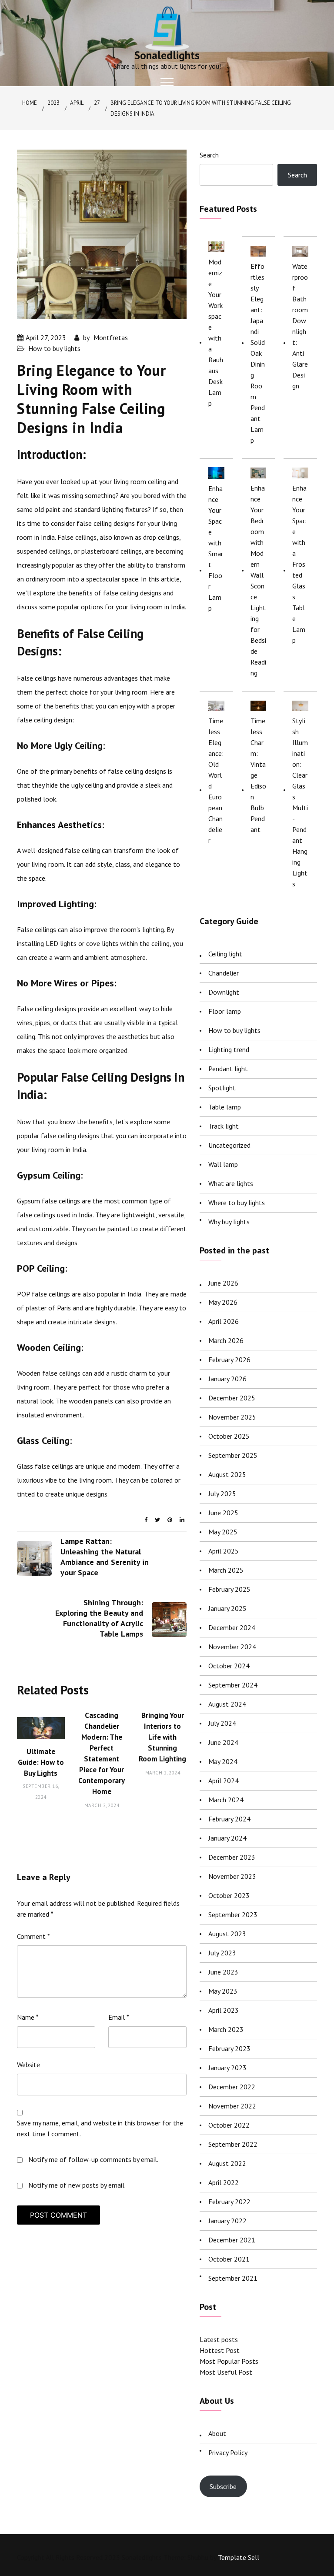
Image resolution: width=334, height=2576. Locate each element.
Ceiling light (225, 954)
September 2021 (233, 2278)
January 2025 (227, 1608)
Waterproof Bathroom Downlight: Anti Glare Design (300, 326)
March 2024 (226, 1800)
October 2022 (229, 2125)
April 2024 (224, 1781)
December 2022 (232, 2087)
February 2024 (229, 1819)
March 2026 (226, 1340)
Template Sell (239, 2557)
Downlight (224, 992)
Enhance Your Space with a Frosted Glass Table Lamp (299, 564)
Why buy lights (229, 1222)
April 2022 (224, 2182)
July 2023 (222, 1953)
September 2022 (233, 2144)
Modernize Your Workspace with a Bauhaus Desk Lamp (216, 332)
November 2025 (232, 1417)
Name (28, 2017)
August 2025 (227, 1474)
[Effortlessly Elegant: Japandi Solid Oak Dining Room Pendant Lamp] (259, 251)
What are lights (231, 1183)
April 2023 (224, 2010)
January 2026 (227, 1379)
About (217, 2433)
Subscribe (223, 2486)
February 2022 (229, 2202)
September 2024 (233, 1685)
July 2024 (222, 1723)
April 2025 (224, 1551)
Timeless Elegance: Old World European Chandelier (216, 780)
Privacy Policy (228, 2452)
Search (209, 155)
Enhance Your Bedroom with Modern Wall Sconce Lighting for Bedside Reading (258, 580)
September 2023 (233, 1914)
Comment (33, 1936)
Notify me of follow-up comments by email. (93, 2159)
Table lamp (225, 1107)
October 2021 (229, 2259)
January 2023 (227, 2068)
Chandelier (224, 973)
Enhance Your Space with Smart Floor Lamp (216, 548)
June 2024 (223, 1742)
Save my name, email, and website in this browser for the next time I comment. (100, 2128)
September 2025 (233, 1455)
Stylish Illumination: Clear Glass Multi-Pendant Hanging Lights (300, 802)
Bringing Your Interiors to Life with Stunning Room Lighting (162, 1737)
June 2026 (223, 1283)
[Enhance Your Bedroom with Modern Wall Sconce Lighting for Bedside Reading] (259, 473)
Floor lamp (225, 1011)
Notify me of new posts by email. (77, 2185)
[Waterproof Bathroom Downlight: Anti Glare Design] (300, 251)
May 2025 (223, 1532)
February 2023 (229, 2048)
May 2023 (223, 1991)
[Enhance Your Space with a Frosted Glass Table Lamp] (300, 473)
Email (119, 2017)
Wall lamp (223, 1164)
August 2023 (227, 1934)
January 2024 (227, 1838)
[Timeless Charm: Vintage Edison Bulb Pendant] (259, 705)
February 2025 (229, 1589)
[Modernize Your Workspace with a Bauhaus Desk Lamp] (216, 246)
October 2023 (229, 1895)
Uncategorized (229, 1145)
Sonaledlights (167, 55)
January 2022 (227, 2221)
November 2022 (232, 2106)
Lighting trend (229, 1049)
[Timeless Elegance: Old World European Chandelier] (216, 705)
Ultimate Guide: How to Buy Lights (41, 1762)
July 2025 (222, 1493)
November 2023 (232, 1876)
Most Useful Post (226, 2372)
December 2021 (232, 2240)
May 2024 (223, 1761)
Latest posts (219, 2339)
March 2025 (226, 1570)
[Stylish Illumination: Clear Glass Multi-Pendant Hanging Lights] (300, 705)
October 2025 (229, 1436)
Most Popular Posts (229, 2361)
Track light (224, 1126)
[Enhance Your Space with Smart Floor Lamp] (216, 473)
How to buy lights (54, 348)
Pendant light (228, 1069)
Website (28, 2065)
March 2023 (226, 2029)
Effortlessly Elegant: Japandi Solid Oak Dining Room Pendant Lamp (258, 353)
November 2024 (232, 1647)
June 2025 (223, 1513)
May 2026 (223, 1302)
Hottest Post (220, 2350)
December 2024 (232, 1627)
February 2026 (229, 1360)
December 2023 (232, 1857)
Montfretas (111, 337)
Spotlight (222, 1088)
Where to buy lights (237, 1203)
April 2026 (224, 1321)
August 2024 (227, 1704)
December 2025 (232, 1398)
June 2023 (223, 1972)
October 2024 (229, 1666)
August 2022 (227, 2163)
